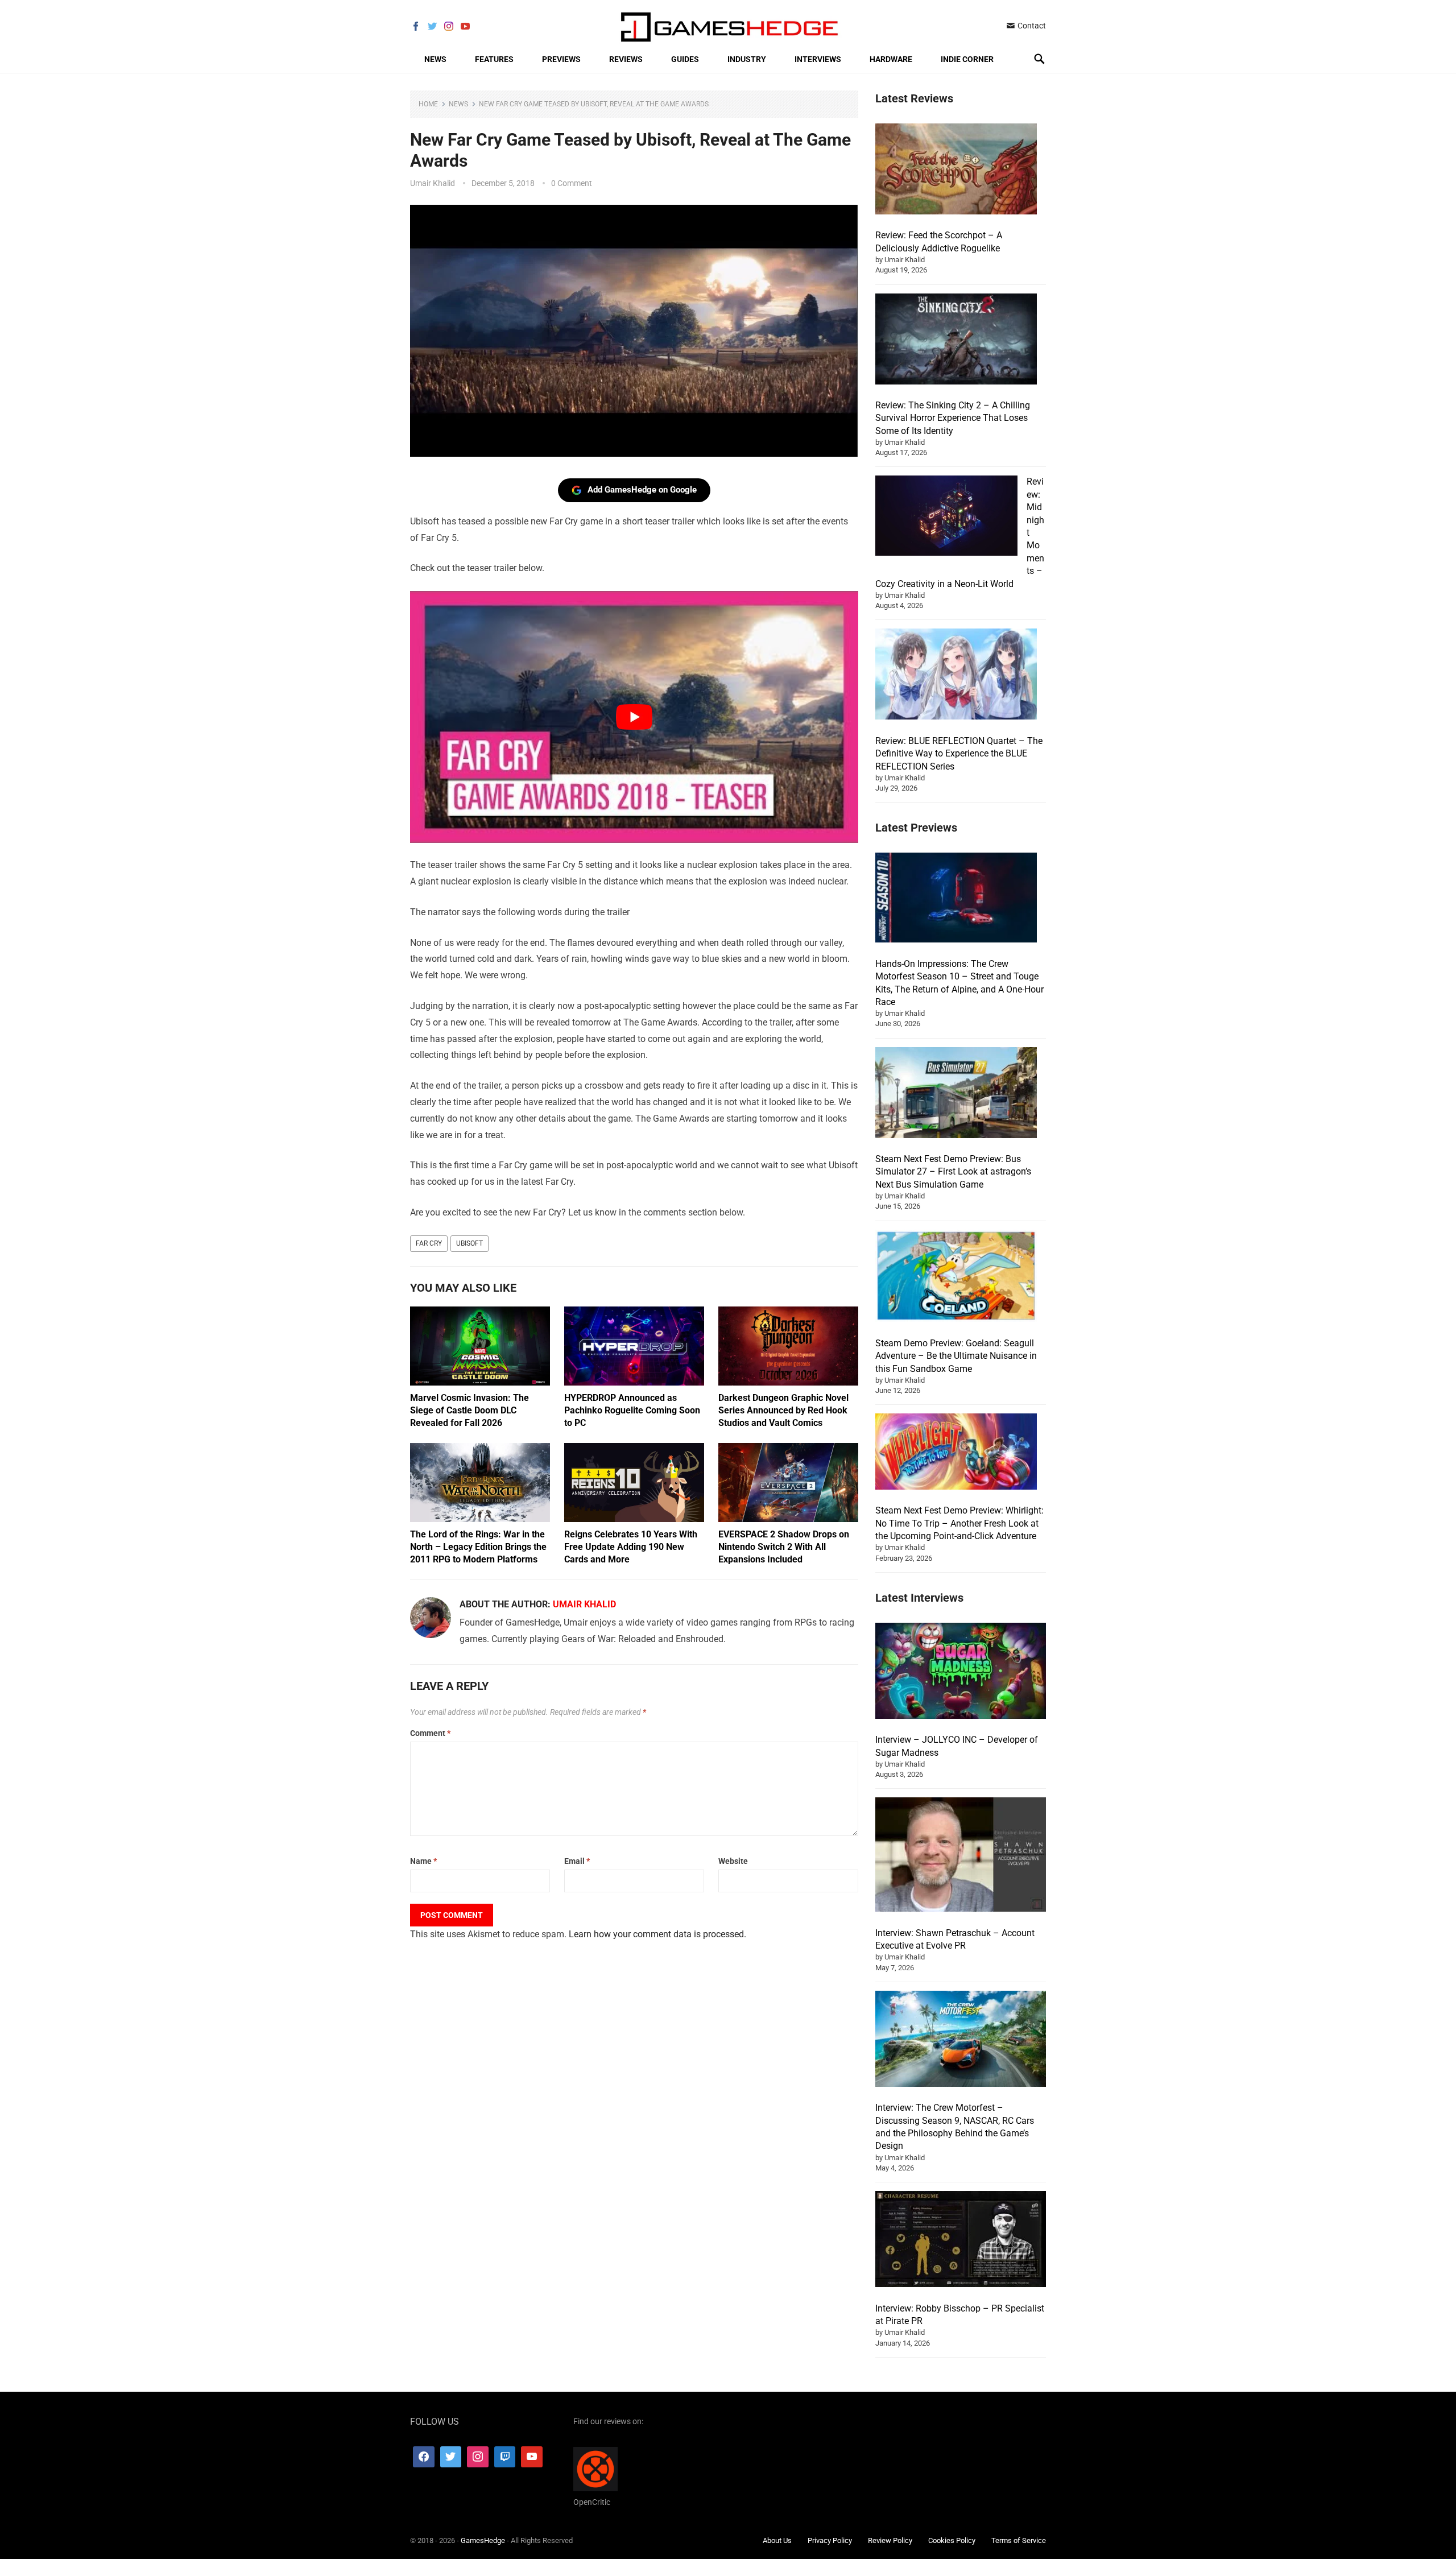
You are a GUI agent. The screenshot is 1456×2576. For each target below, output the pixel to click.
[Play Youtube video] (634, 717)
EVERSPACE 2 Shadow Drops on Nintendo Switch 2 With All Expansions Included (784, 1547)
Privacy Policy (830, 2540)
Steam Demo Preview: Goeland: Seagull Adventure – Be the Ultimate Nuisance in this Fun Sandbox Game (956, 1356)
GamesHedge (483, 2540)
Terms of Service (1019, 2540)
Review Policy (890, 2540)
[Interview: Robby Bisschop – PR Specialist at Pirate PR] (961, 2241)
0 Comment (572, 183)
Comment (430, 1733)
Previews (561, 59)
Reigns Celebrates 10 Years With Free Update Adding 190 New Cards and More (631, 1547)
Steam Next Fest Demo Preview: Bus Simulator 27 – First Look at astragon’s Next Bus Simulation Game (953, 1172)
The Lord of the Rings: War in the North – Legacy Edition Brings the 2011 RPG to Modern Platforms (478, 1547)
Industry (747, 59)
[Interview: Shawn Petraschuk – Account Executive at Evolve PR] (961, 1856)
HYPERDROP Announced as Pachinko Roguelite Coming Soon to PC (632, 1410)
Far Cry (429, 1243)
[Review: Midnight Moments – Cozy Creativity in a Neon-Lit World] (946, 517)
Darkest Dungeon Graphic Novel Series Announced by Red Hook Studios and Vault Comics (783, 1410)
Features (494, 59)
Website (733, 1861)
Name (423, 1861)
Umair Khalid (433, 183)
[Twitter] (451, 2457)
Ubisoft (470, 1243)
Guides (685, 59)
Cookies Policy (952, 2540)
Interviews (818, 59)
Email (577, 1861)
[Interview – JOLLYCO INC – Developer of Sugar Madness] (961, 1672)
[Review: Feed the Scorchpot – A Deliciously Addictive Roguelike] (956, 171)
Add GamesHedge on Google (642, 490)
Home (428, 104)
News (435, 59)
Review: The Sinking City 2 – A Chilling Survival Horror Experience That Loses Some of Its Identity (953, 418)
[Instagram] (478, 2457)
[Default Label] (505, 2457)
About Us (777, 2540)
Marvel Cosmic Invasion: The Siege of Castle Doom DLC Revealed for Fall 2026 (470, 1410)
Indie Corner (967, 59)
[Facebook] (424, 2457)
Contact (1031, 26)
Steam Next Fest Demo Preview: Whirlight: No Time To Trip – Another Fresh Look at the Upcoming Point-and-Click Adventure (959, 1523)
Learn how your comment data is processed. (657, 1934)
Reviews (626, 59)
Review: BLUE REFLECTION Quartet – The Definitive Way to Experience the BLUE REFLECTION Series (959, 754)
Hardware (891, 59)
